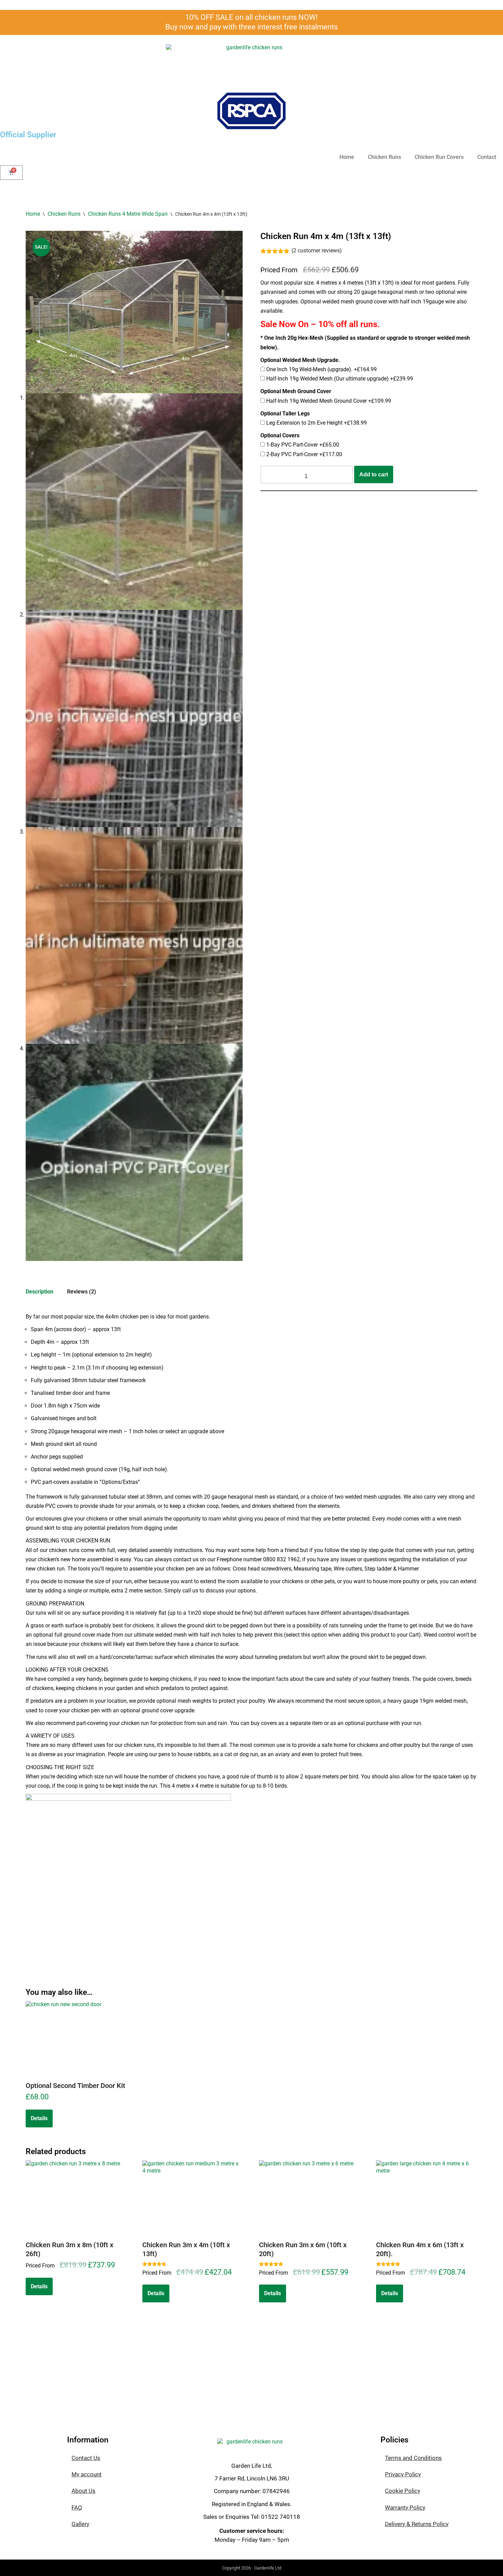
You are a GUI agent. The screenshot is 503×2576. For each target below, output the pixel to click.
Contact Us (86, 2458)
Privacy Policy (403, 2474)
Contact (487, 157)
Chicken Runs (384, 157)
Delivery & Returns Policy (417, 2524)
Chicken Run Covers (439, 157)
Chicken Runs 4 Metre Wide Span (128, 214)
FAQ (77, 2508)
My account (87, 2474)
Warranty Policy (405, 2508)
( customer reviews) (317, 251)
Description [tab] (40, 1292)
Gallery (80, 2524)
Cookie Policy (403, 2491)
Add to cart (374, 474)
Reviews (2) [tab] (82, 1292)
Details (39, 2118)
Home (347, 157)
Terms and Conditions (413, 2458)
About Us (83, 2491)
